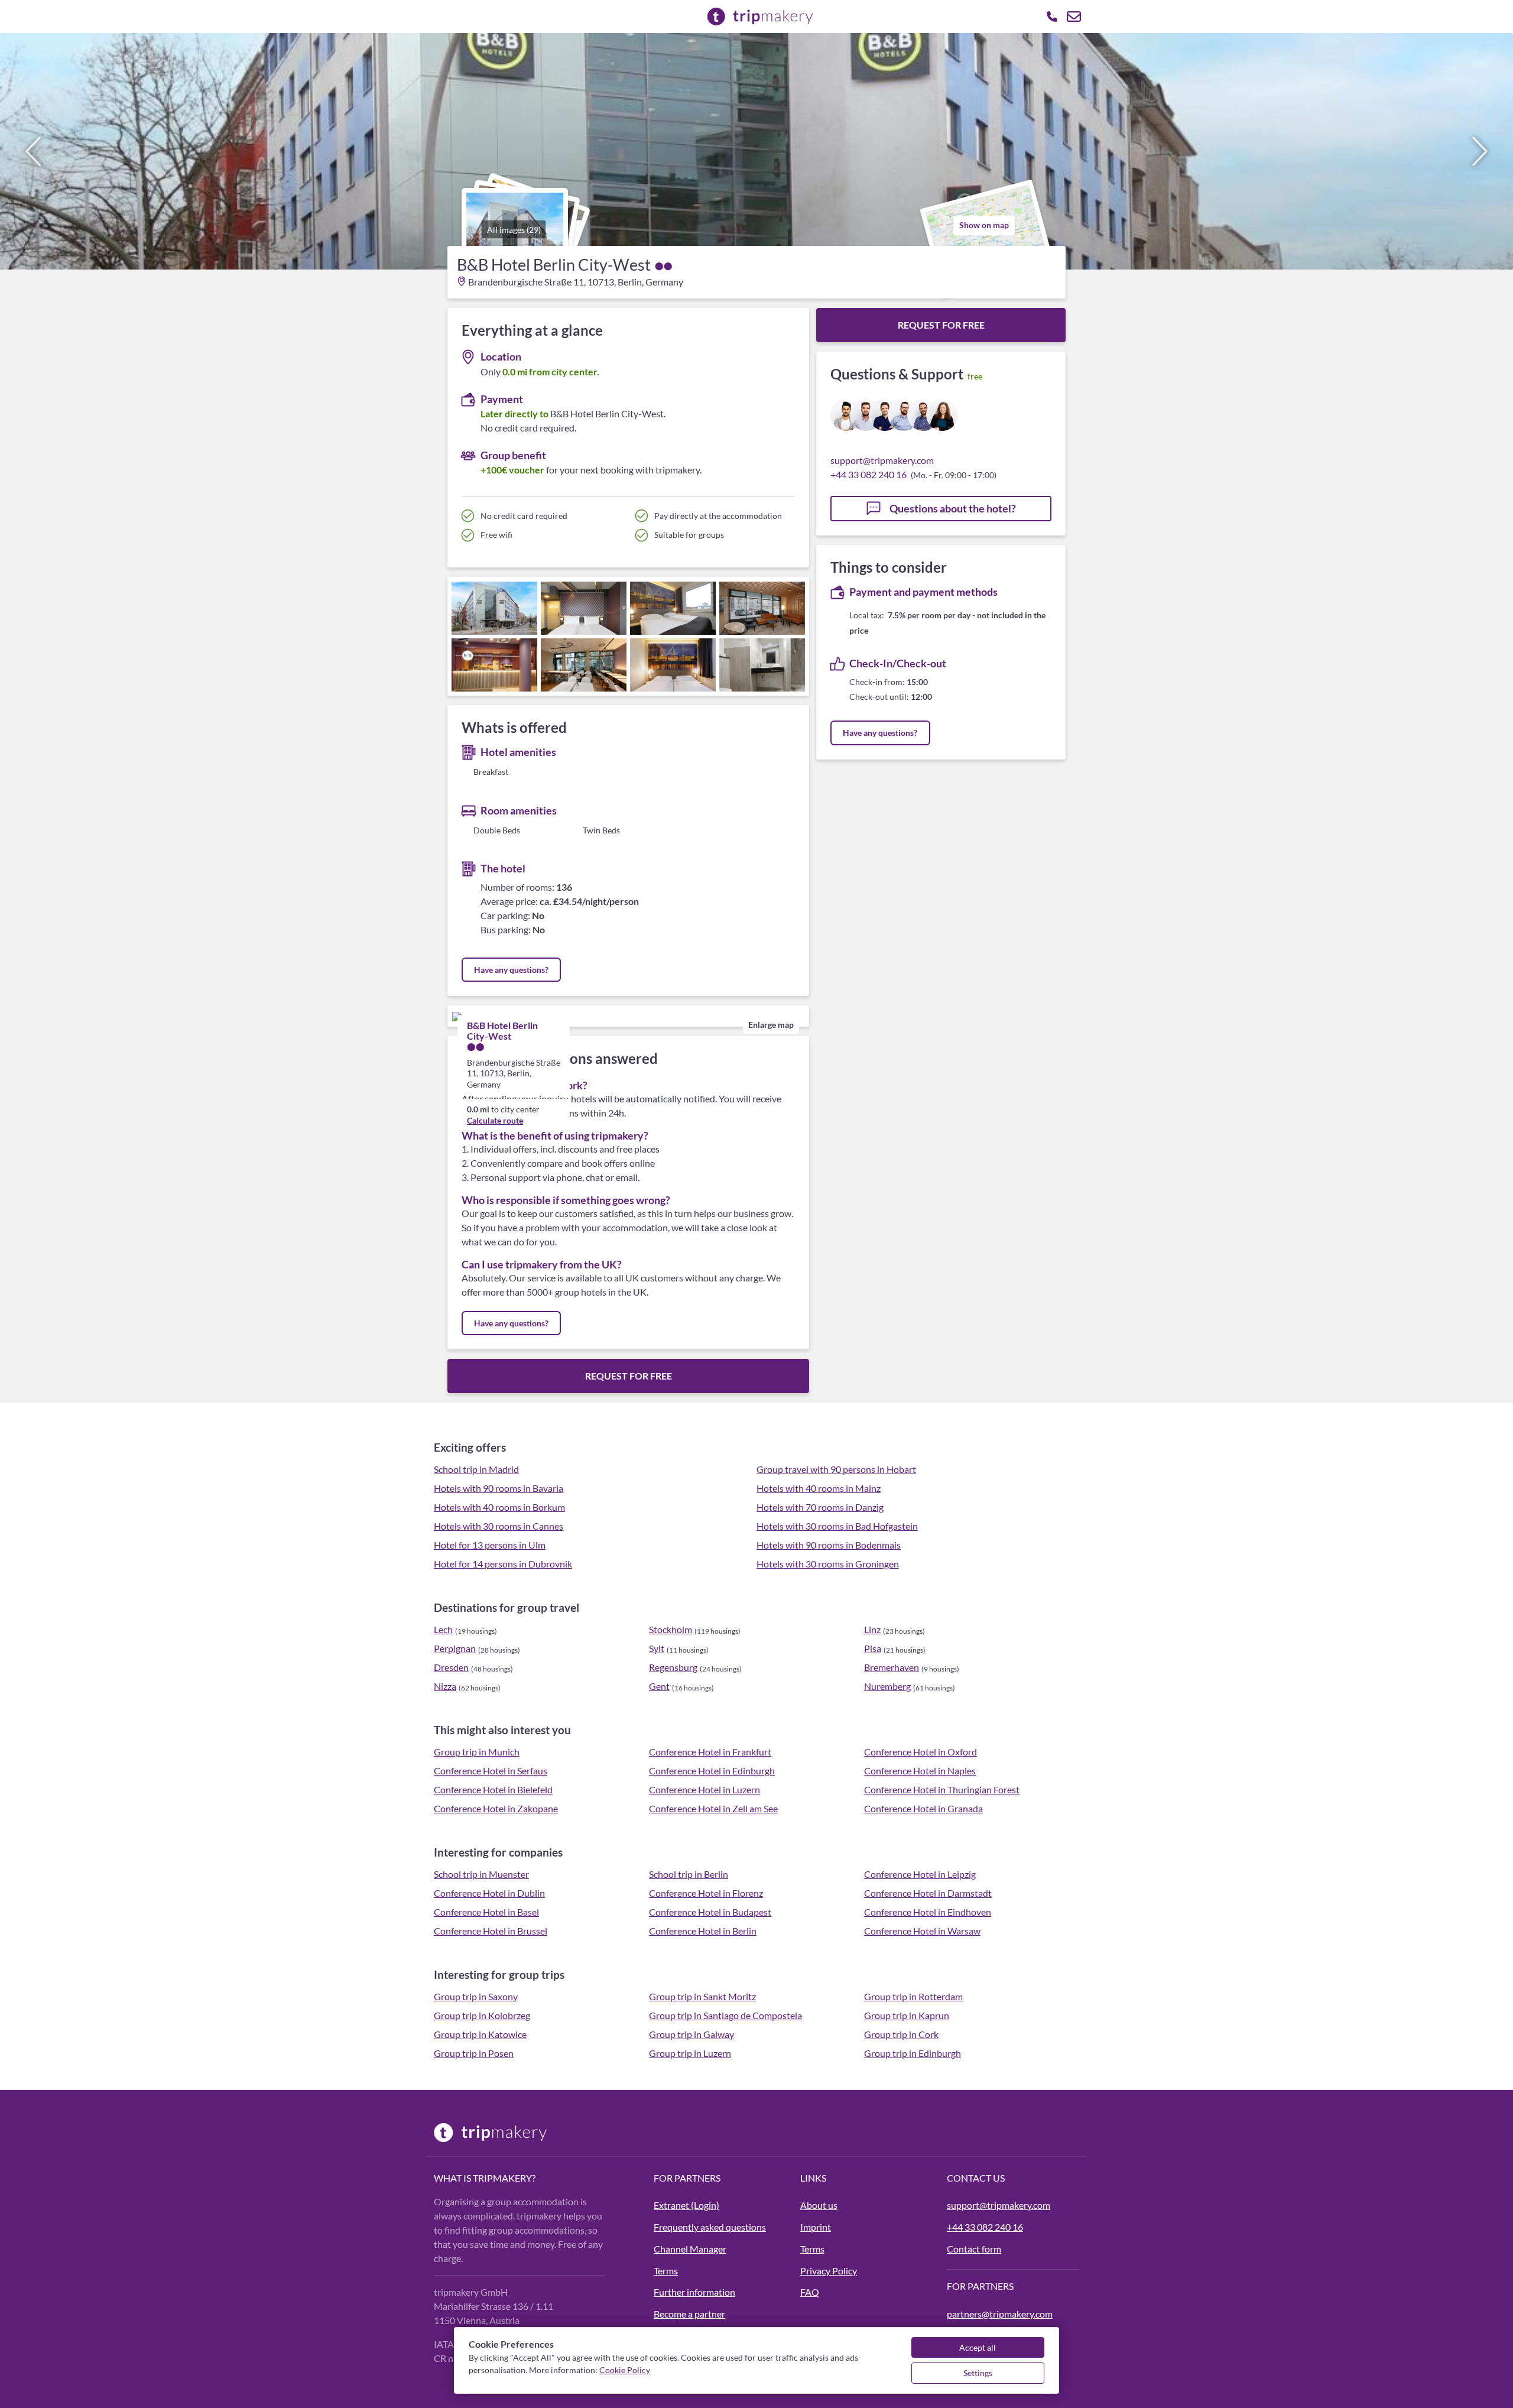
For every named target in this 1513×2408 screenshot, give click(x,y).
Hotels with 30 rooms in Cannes (499, 1526)
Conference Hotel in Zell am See (713, 1808)
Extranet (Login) (686, 2205)
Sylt (657, 1648)
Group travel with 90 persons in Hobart (836, 1469)
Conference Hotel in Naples (920, 1771)
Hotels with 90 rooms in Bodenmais (829, 1545)
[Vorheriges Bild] (33, 151)
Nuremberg (887, 1686)
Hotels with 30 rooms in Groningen (828, 1564)
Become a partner (689, 2314)
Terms (666, 2271)
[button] (756, 151)
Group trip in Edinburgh (913, 2053)
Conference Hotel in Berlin (703, 1931)
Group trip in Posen (474, 2053)
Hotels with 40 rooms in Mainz (819, 1488)
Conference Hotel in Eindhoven (928, 1912)
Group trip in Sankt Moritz (702, 1996)
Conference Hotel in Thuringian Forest (942, 1789)
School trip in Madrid (476, 1469)
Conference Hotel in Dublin (489, 1893)
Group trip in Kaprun (907, 2015)
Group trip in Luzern (690, 2053)
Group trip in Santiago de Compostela (725, 2015)
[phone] (1052, 17)
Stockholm (671, 1629)
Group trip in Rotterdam (913, 1996)
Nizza (445, 1686)
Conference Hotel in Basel (486, 1912)
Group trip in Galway (691, 2034)
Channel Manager (690, 2249)
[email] (1074, 17)
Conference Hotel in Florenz (706, 1893)
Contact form (974, 2249)
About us (819, 2205)
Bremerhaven (892, 1667)
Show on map (984, 225)
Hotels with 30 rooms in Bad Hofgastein (837, 1526)
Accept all (978, 2347)
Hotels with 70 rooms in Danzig (820, 1507)
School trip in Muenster (481, 1874)
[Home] (537, 2133)
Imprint (816, 2227)
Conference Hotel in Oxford (921, 1752)
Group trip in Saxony (476, 1996)
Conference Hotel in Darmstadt (928, 1893)
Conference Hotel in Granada (923, 1808)
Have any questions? (511, 970)
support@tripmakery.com (882, 460)
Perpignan (455, 1648)
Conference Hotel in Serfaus (491, 1771)
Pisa (873, 1648)
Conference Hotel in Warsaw (922, 1931)
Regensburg (673, 1667)
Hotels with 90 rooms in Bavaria (499, 1488)
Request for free (629, 1376)
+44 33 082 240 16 (868, 474)
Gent (659, 1686)
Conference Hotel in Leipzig (920, 1874)
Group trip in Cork (901, 2034)
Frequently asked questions (710, 2227)
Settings (978, 2373)
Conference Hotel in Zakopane (496, 1808)
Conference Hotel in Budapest (710, 1912)
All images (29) (514, 230)
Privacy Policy (829, 2271)
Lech (443, 1629)
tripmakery (502, 2178)
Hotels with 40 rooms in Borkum (499, 1507)
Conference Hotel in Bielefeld (493, 1789)
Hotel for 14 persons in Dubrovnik (503, 1564)
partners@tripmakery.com (1000, 2314)
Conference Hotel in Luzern (704, 1789)
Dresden (451, 1667)
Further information (694, 2292)
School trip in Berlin (689, 1874)
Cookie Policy (625, 2370)
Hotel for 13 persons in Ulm (490, 1545)
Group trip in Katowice (480, 2034)
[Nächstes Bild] (1480, 151)
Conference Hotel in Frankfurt (710, 1752)
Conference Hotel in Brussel (491, 1931)
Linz (872, 1629)
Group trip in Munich (477, 1752)
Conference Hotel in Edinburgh (712, 1771)
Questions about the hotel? (952, 508)
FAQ (810, 2292)
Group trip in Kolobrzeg (482, 2015)
